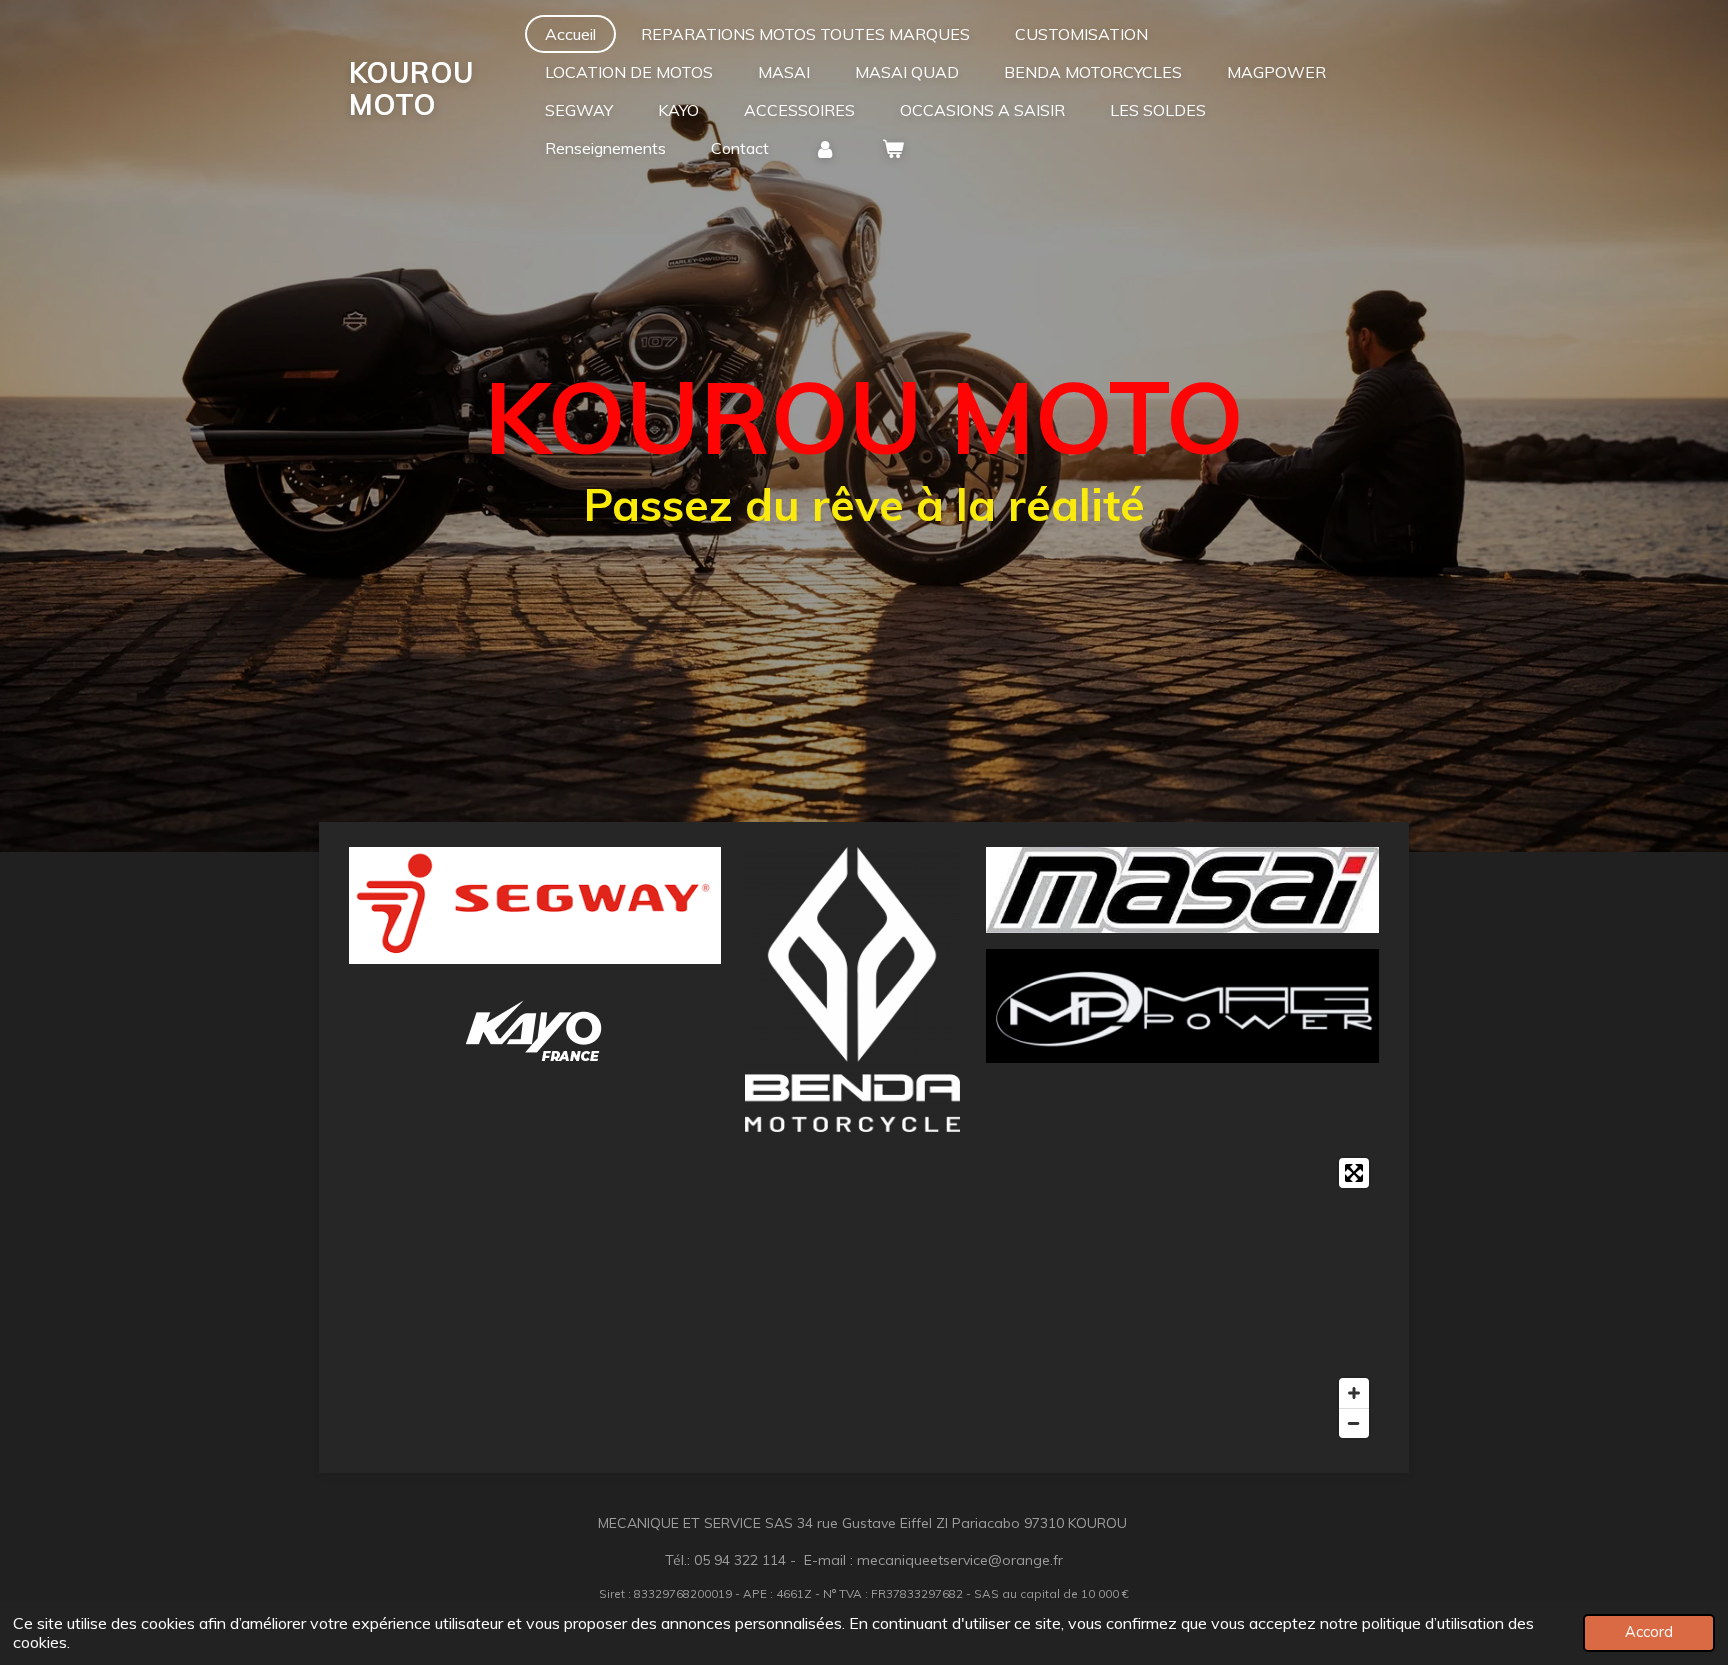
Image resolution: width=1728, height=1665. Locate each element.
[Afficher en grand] (535, 905)
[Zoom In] (1354, 1393)
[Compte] (825, 148)
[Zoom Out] (1354, 1423)
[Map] (864, 1298)
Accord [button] (1649, 1632)
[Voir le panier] (892, 148)
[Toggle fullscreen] (1354, 1173)
